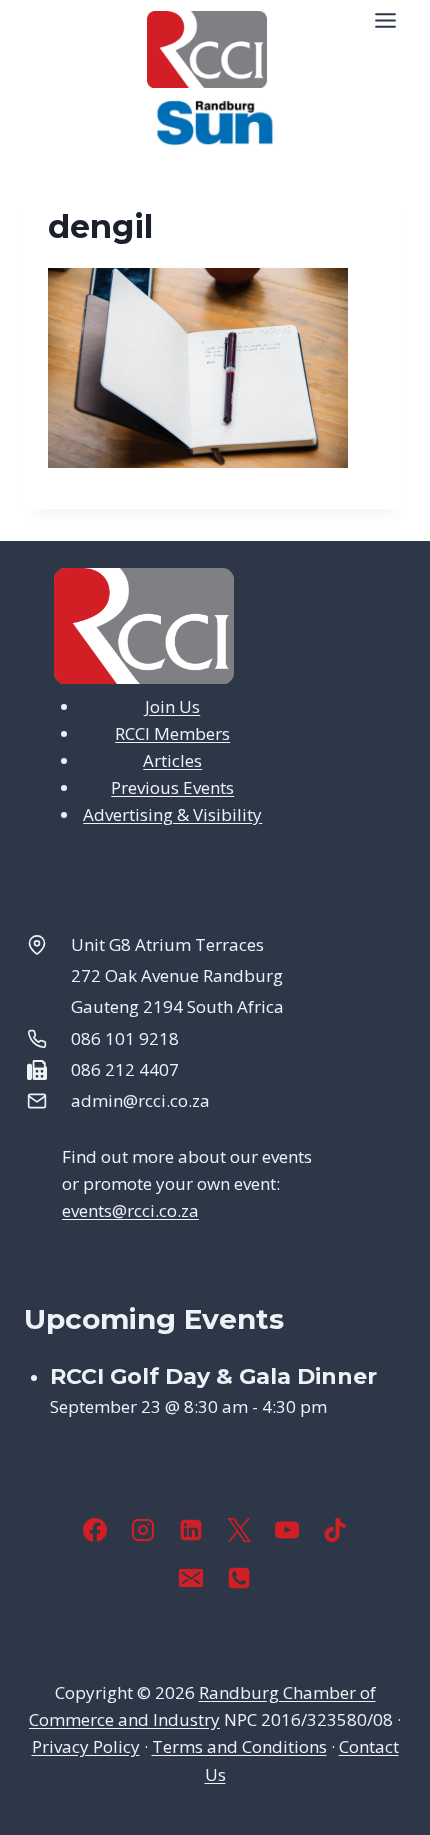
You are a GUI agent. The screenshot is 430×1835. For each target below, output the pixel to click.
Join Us (172, 706)
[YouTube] (287, 1530)
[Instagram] (143, 1530)
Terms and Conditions (239, 1746)
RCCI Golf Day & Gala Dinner (213, 1376)
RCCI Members (172, 733)
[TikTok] (335, 1530)
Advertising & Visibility (172, 814)
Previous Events (172, 787)
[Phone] (239, 1578)
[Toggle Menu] (385, 20)
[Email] (191, 1578)
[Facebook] (95, 1530)
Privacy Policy (86, 1746)
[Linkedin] (191, 1530)
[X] (239, 1530)
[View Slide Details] (215, 123)
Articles (172, 760)
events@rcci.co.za (130, 1210)
